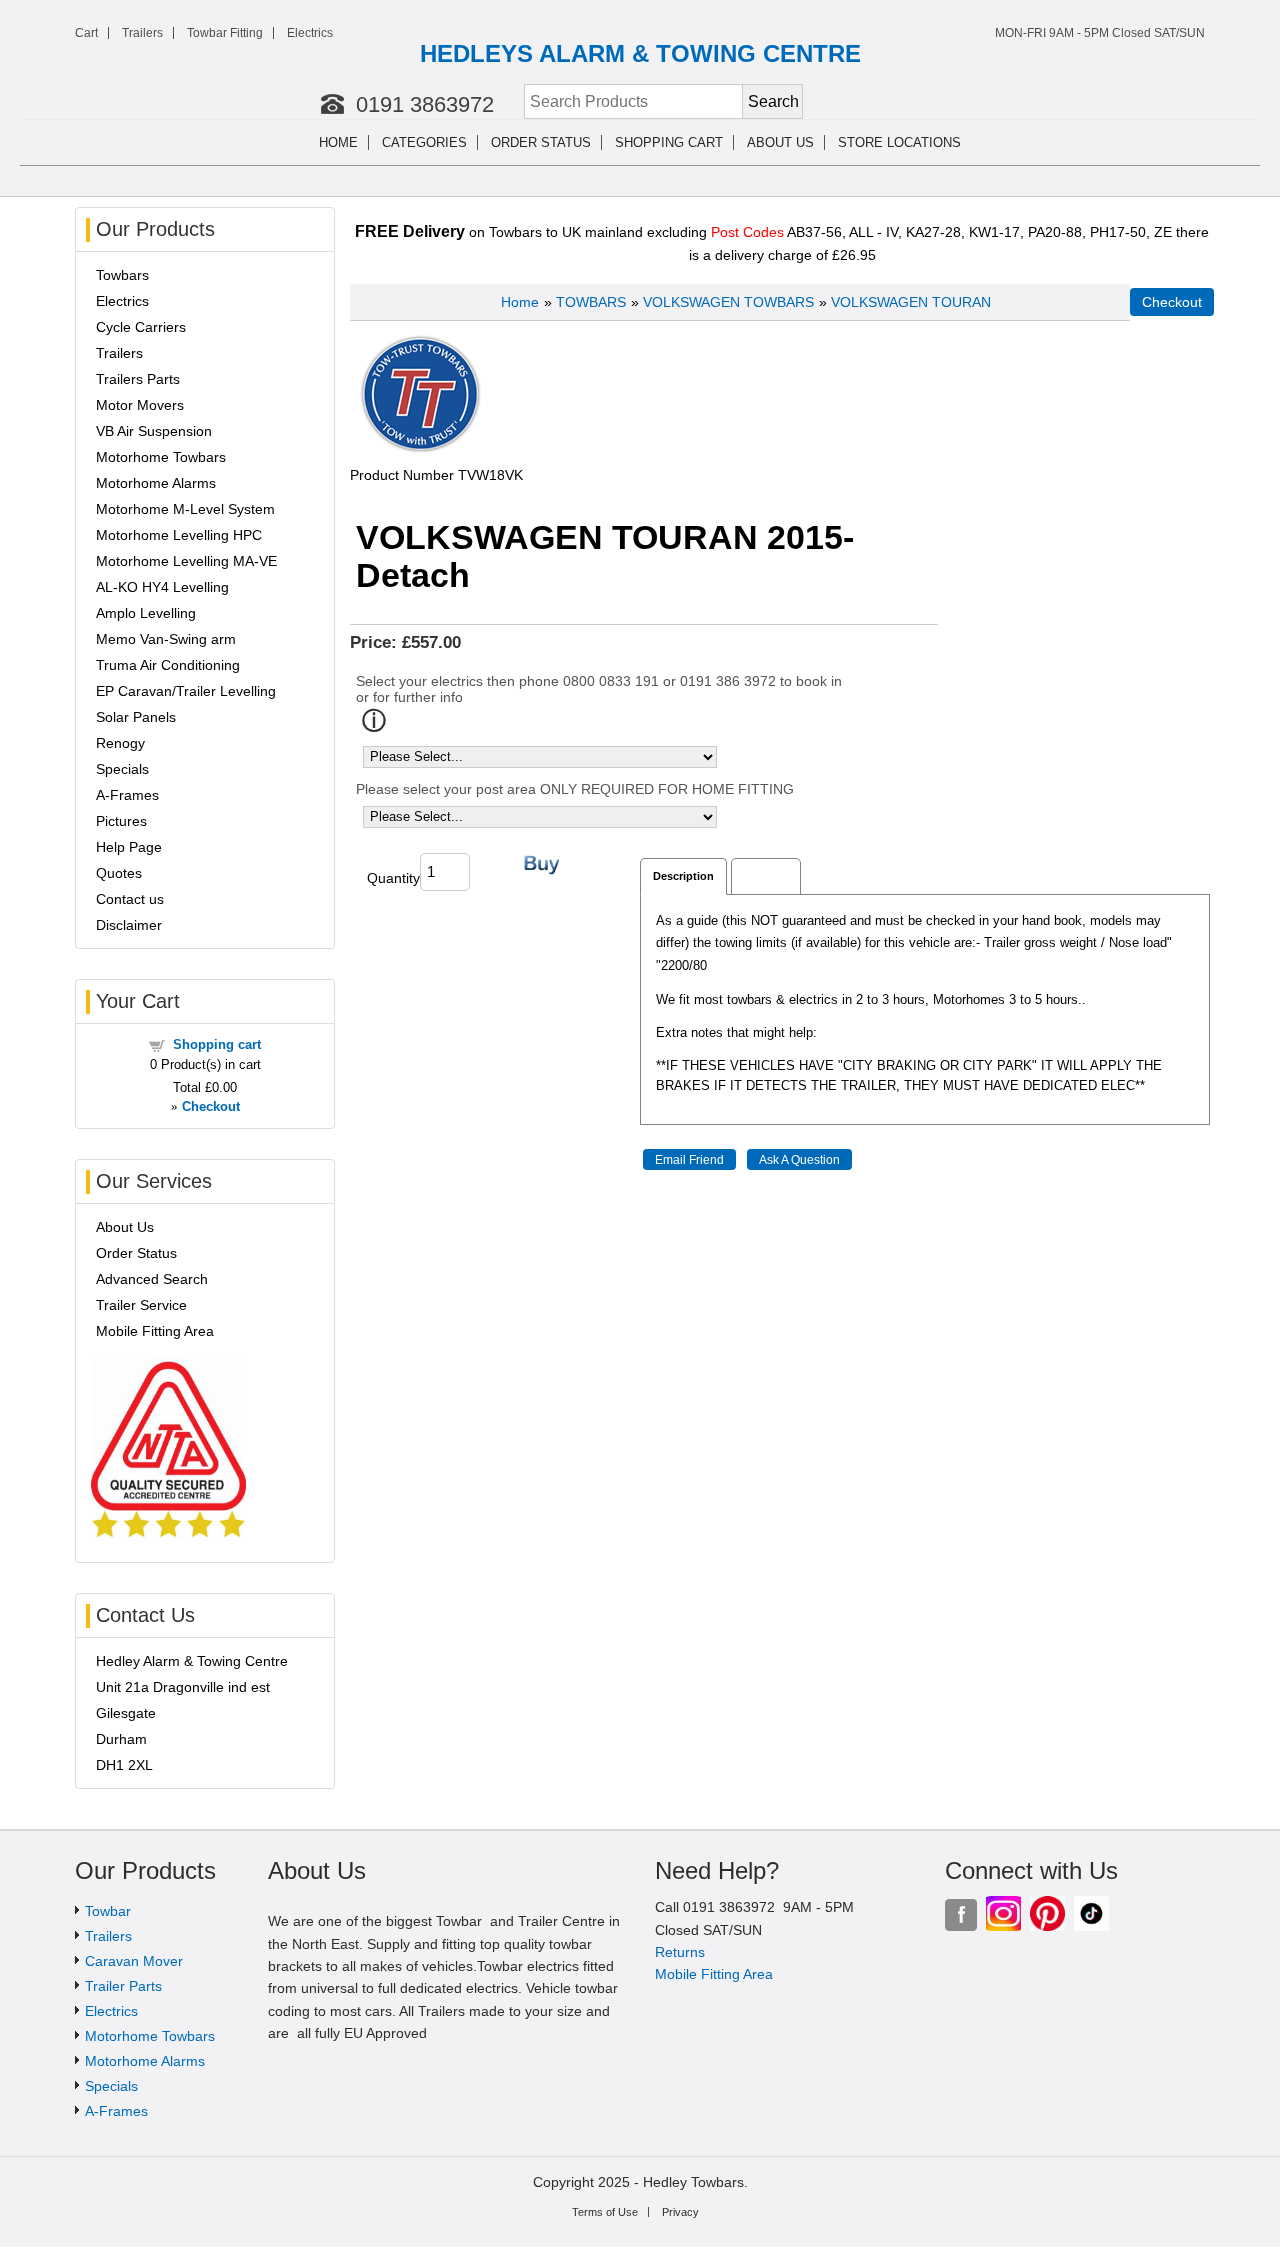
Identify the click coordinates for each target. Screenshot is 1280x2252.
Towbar (108, 1911)
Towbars (122, 275)
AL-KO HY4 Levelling (162, 587)
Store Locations (899, 142)
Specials (122, 769)
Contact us (130, 899)
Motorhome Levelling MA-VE (186, 561)
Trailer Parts (123, 1986)
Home (338, 142)
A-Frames (127, 795)
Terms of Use (605, 2212)
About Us (125, 1227)
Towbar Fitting (225, 33)
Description (683, 876)
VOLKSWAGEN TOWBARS (728, 302)
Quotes (119, 873)
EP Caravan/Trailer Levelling (186, 691)
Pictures (121, 821)
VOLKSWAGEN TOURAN (911, 302)
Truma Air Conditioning (168, 665)
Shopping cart (669, 142)
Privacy (680, 2212)
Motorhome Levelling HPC (179, 535)
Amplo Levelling (146, 613)
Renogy (120, 743)
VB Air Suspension (154, 431)
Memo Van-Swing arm (166, 639)
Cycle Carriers (141, 327)
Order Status (541, 142)
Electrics (310, 33)
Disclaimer (129, 925)
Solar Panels (136, 717)
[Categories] (479, 143)
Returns (680, 1952)
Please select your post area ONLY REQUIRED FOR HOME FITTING (575, 789)
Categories (424, 142)
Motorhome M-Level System (185, 509)
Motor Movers (140, 405)
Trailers (142, 33)
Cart (86, 33)
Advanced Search (152, 1279)
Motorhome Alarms (156, 483)
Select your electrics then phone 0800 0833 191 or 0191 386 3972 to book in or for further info (599, 689)
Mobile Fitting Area (155, 1331)
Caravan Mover (134, 1961)
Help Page (129, 847)
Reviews (766, 876)
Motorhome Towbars (161, 457)
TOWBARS (591, 302)
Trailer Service (141, 1305)
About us (780, 142)
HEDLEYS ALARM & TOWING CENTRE (640, 53)
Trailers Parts (138, 379)
